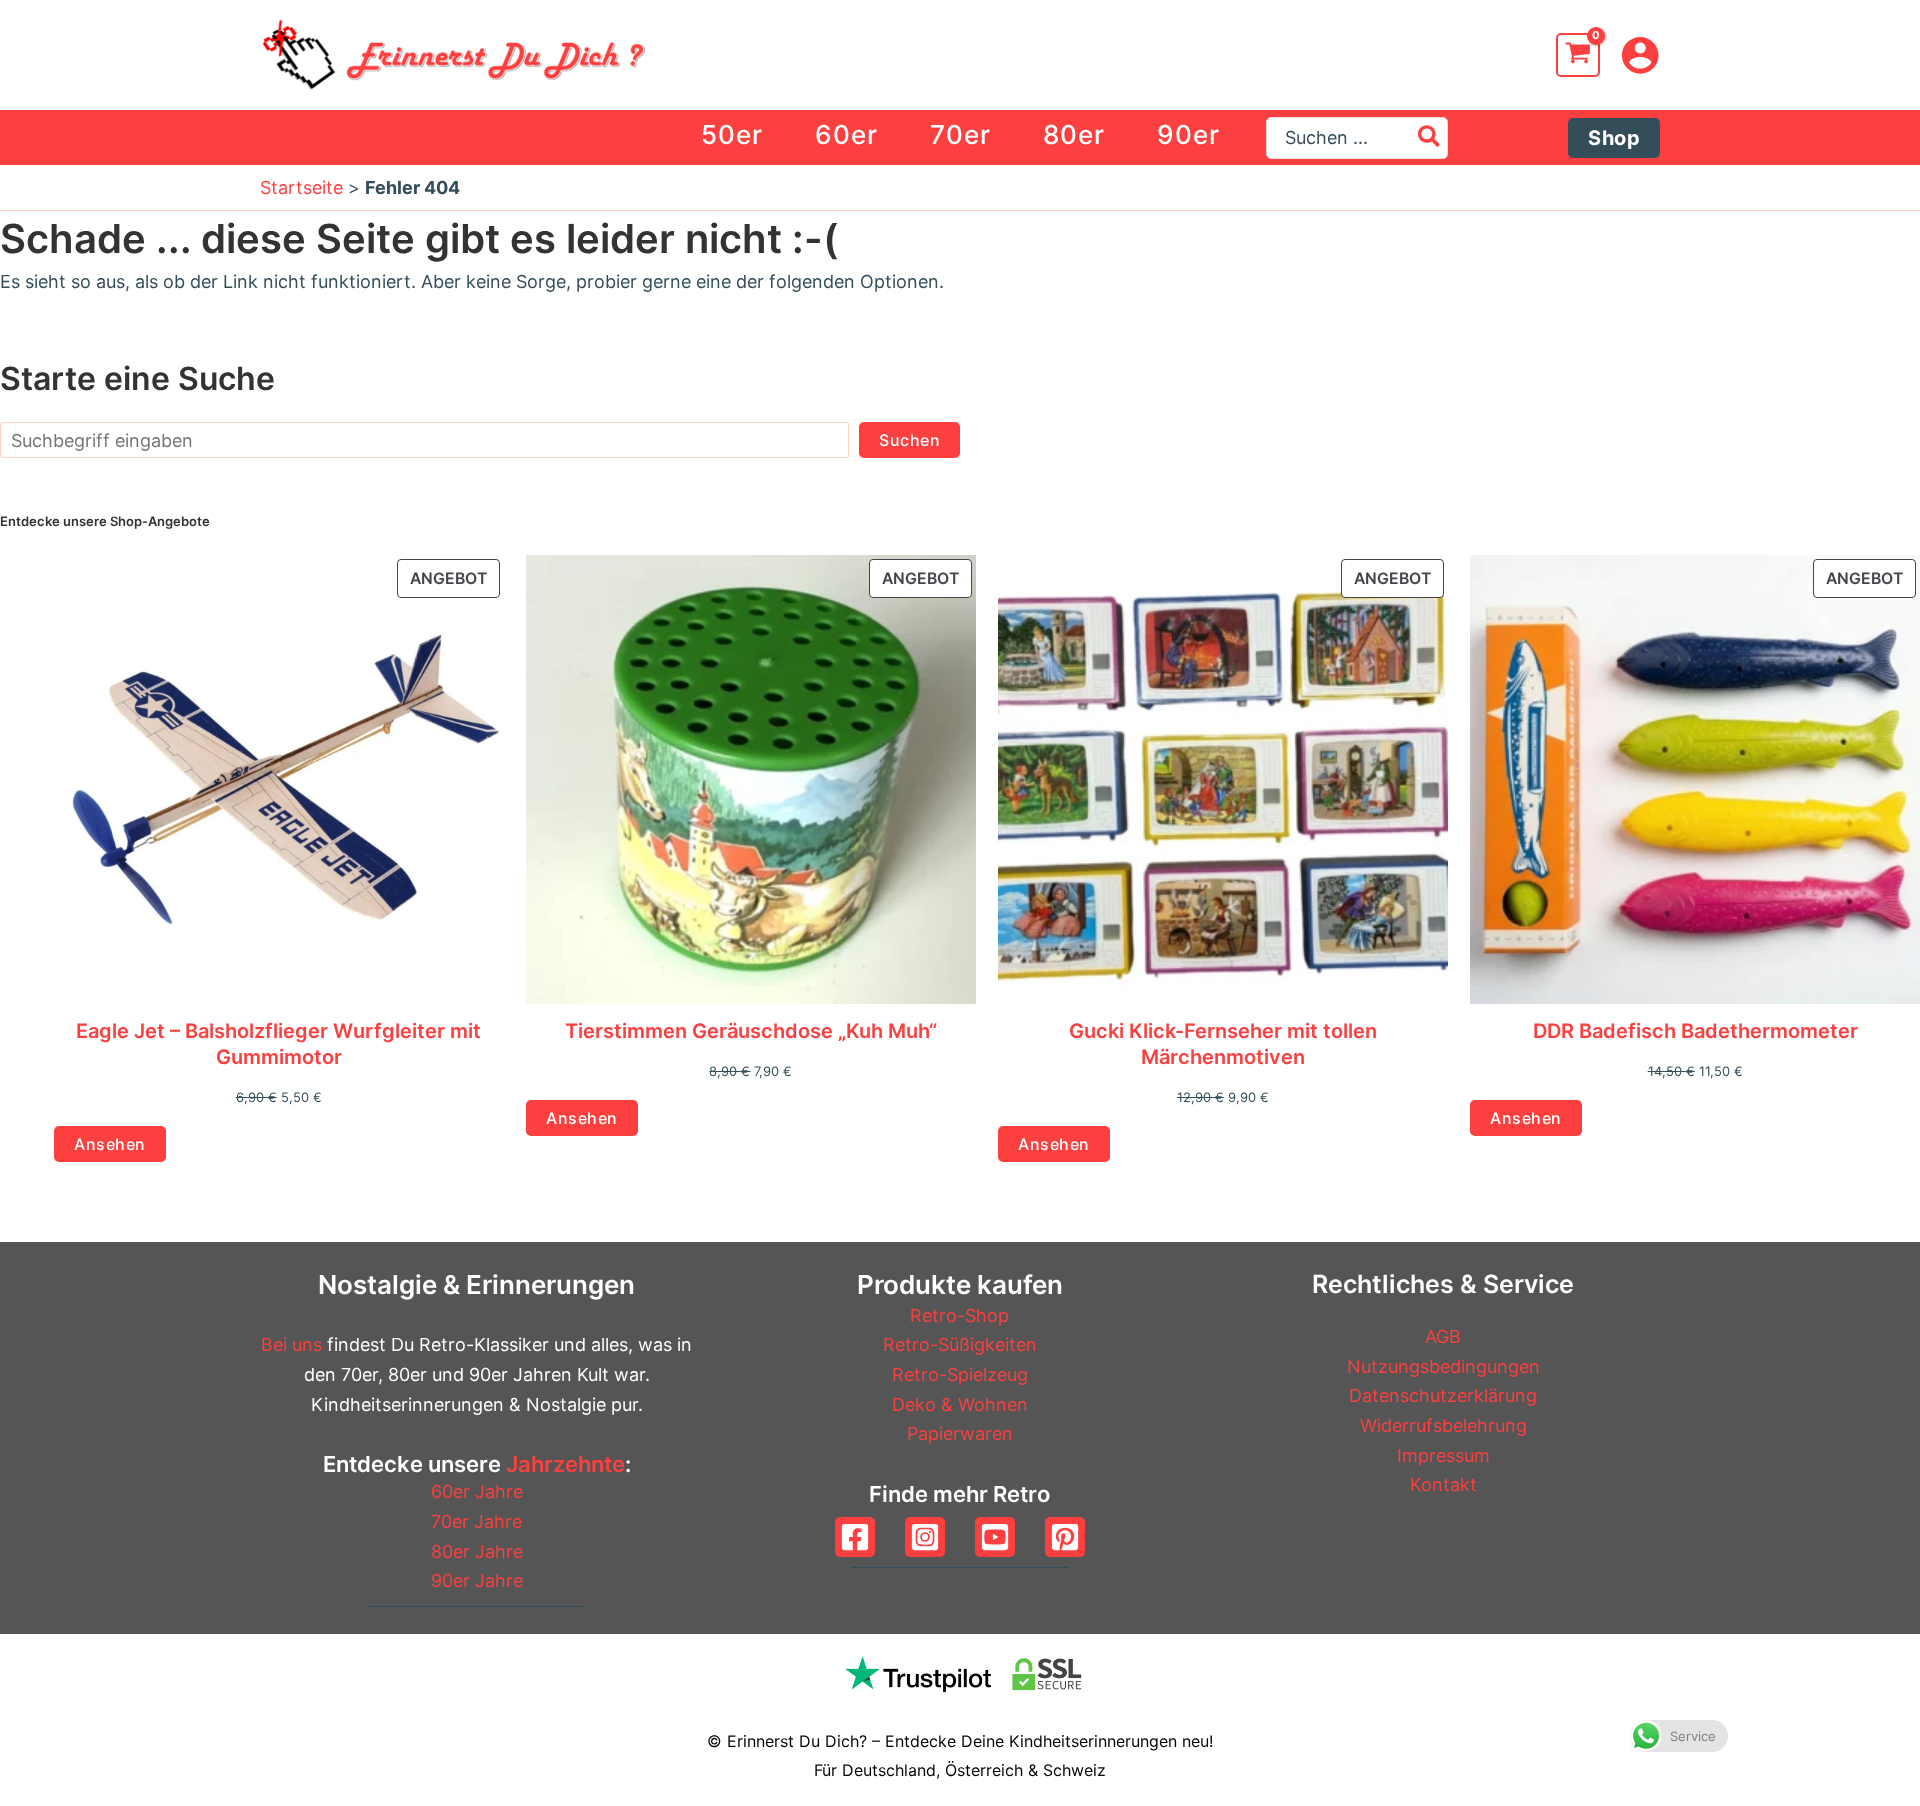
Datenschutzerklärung (1443, 1395)
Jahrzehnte (565, 1464)
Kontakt (1443, 1484)
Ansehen (110, 1144)
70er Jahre (476, 1521)
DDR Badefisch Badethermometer (1695, 1031)
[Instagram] (925, 1537)
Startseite (301, 187)
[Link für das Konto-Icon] (1640, 55)
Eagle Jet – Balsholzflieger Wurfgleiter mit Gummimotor (278, 1044)
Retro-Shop (959, 1315)
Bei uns (291, 1344)
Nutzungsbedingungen (1443, 1366)
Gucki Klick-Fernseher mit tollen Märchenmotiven (1223, 1044)
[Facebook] (855, 1537)
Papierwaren (960, 1433)
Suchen (909, 440)
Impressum (1443, 1455)
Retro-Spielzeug (960, 1374)
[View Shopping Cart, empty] (1578, 55)
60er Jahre (477, 1491)
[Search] (1430, 138)
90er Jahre (477, 1580)
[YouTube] (995, 1537)
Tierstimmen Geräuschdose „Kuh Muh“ (751, 1031)
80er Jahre (477, 1551)
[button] (1614, 138)
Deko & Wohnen (960, 1404)
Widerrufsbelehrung (1443, 1425)
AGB (1443, 1336)
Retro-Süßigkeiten (960, 1344)
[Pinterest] (1065, 1537)
